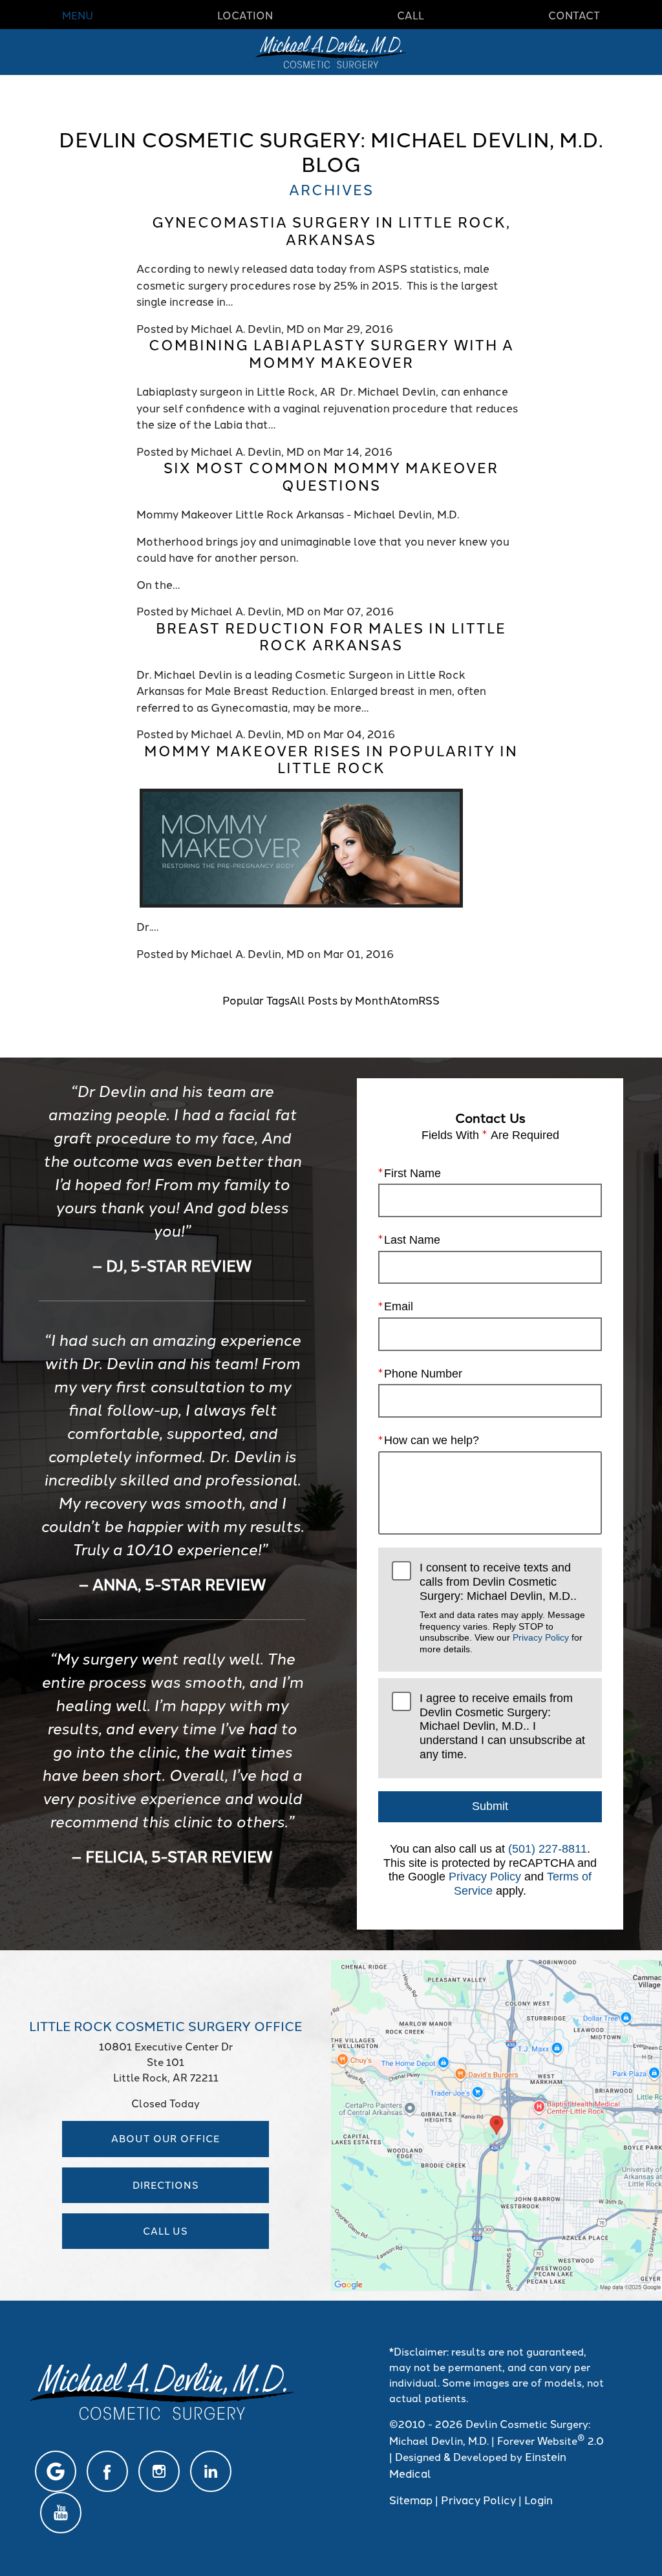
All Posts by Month (340, 999)
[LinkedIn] (211, 2471)
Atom (404, 999)
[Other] (56, 2471)
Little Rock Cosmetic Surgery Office (165, 2025)
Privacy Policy (541, 1637)
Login (539, 2499)
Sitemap (411, 2499)
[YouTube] (61, 2513)
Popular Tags (256, 999)
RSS (429, 999)
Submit (490, 1806)
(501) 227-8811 (548, 1849)
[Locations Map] (496, 2123)
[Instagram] (159, 2471)
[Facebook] (107, 2471)
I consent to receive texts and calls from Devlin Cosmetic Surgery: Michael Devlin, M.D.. (502, 1607)
